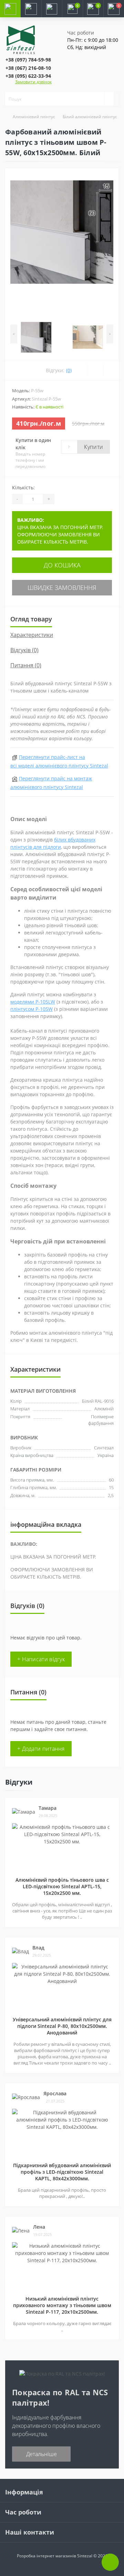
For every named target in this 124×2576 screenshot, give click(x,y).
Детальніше (42, 2454)
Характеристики (32, 635)
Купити (94, 447)
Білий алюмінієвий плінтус (90, 117)
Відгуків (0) (24, 650)
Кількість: (23, 487)
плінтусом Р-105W (32, 1009)
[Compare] (111, 370)
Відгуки (19, 1782)
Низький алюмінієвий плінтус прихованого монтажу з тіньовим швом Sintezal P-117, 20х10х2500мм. (62, 2305)
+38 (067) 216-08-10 (28, 68)
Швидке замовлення (62, 587)
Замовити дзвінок (33, 82)
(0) (69, 370)
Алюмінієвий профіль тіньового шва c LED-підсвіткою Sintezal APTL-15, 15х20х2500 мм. (62, 1886)
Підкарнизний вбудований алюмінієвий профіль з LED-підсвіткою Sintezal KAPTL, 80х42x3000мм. (62, 2172)
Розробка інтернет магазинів (46, 2556)
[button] (52, 9)
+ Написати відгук (41, 1659)
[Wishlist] (96, 370)
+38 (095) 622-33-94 (28, 76)
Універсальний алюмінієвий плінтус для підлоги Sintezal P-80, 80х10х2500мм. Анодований (62, 2026)
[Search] (109, 99)
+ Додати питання (41, 1749)
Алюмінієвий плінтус (34, 117)
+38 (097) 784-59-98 (28, 60)
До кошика (62, 565)
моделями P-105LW (33, 1002)
